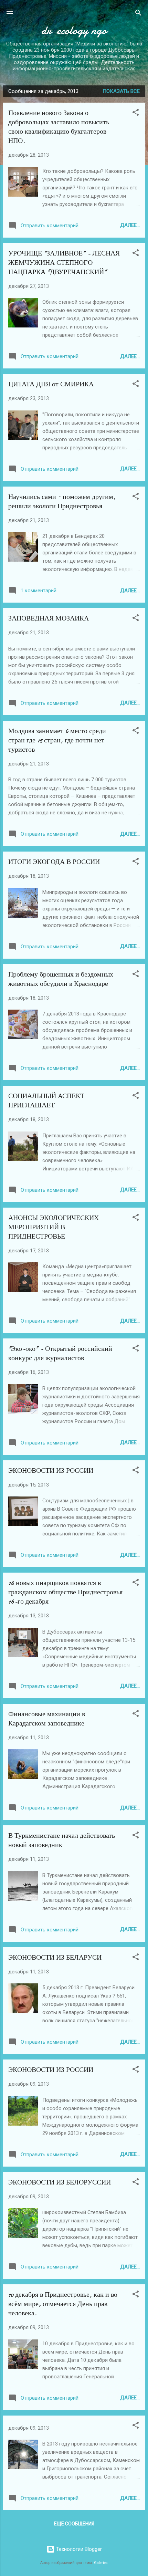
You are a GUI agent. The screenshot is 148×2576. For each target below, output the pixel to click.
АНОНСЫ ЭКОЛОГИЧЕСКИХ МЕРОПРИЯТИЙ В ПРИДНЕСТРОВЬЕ (54, 1227)
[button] (136, 113)
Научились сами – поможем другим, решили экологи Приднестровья (62, 501)
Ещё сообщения (74, 2524)
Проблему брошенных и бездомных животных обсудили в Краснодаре (61, 979)
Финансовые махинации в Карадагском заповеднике (47, 1719)
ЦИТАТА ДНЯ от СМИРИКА (51, 384)
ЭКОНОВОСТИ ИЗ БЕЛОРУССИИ (60, 2182)
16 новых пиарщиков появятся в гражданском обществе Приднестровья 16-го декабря (65, 1592)
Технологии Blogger (78, 2549)
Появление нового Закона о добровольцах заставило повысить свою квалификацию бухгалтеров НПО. (59, 127)
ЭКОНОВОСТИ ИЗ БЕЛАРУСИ (55, 1957)
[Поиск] (138, 14)
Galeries (101, 2563)
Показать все (121, 91)
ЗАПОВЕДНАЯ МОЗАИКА (49, 618)
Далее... (130, 225)
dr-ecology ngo (74, 30)
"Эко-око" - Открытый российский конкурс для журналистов (60, 1353)
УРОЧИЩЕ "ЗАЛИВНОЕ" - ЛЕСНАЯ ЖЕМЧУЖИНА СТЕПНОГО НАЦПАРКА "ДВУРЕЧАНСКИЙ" (64, 263)
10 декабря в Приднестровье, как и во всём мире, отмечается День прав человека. (63, 2304)
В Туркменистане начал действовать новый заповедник (62, 1840)
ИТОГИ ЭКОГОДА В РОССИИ (54, 862)
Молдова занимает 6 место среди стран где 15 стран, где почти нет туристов (57, 740)
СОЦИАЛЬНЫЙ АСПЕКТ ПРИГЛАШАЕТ (46, 1101)
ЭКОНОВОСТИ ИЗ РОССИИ (51, 1470)
